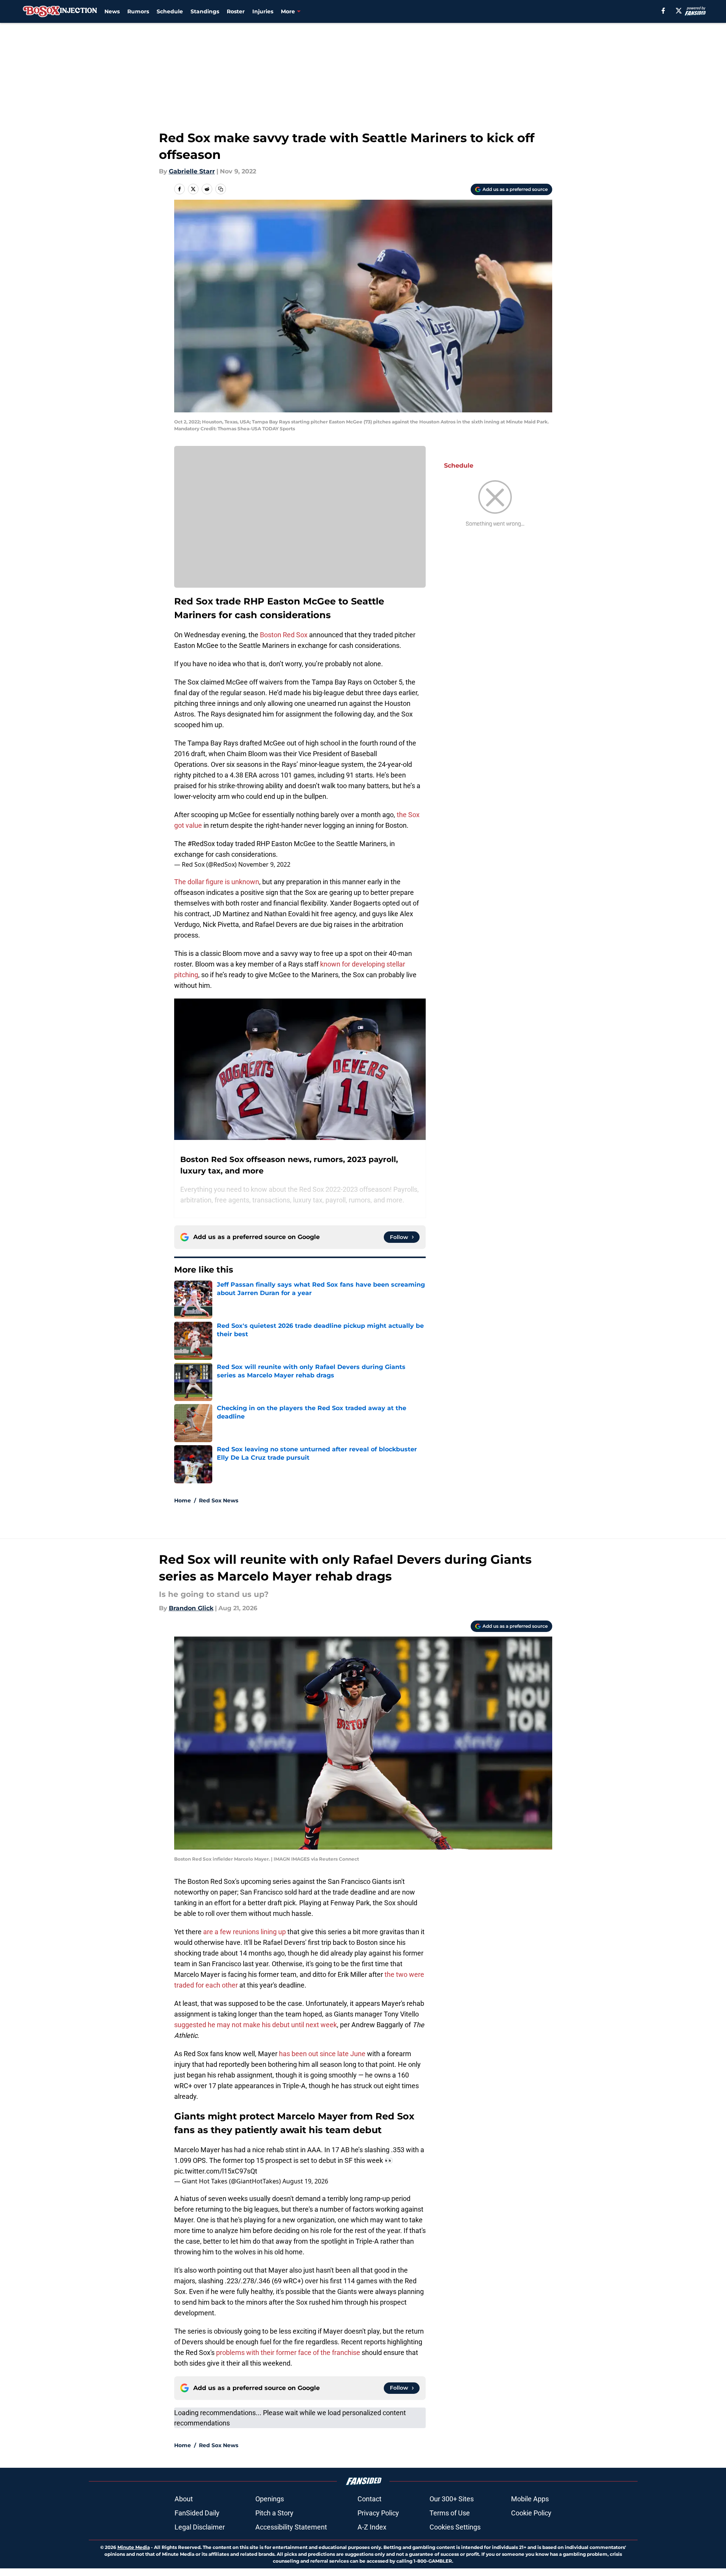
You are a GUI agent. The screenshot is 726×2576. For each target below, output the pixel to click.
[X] (679, 11)
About (184, 2499)
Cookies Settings (455, 2527)
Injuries (263, 11)
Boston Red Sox (284, 635)
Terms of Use (450, 2513)
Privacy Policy (378, 2513)
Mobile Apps (530, 2499)
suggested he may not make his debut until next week (256, 2025)
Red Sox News (219, 1500)
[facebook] (663, 11)
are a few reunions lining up (244, 1932)
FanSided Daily (197, 2513)
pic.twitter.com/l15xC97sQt (216, 2171)
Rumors (138, 11)
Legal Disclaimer (200, 2527)
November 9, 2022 (264, 864)
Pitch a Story (274, 2513)
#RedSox (201, 844)
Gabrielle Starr (192, 171)
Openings (270, 2499)
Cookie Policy (531, 2513)
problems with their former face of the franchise (288, 2352)
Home (183, 1500)
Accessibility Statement (291, 2527)
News (112, 11)
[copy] (221, 189)
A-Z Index (372, 2527)
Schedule (170, 11)
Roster (236, 11)
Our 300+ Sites (452, 2499)
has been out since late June (322, 2054)
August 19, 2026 (305, 2181)
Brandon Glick (191, 1608)
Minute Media (134, 2547)
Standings (205, 11)
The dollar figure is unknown (217, 882)
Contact (369, 2499)
